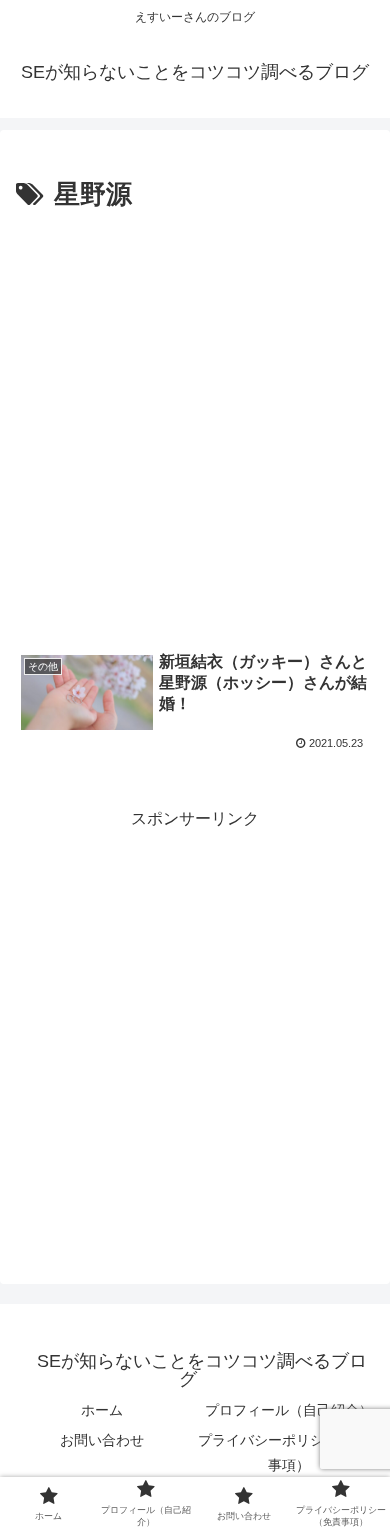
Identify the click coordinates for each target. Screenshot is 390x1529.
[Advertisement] (195, 423)
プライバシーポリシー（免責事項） (289, 1452)
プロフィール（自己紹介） (289, 1410)
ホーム (102, 1410)
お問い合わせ (102, 1440)
